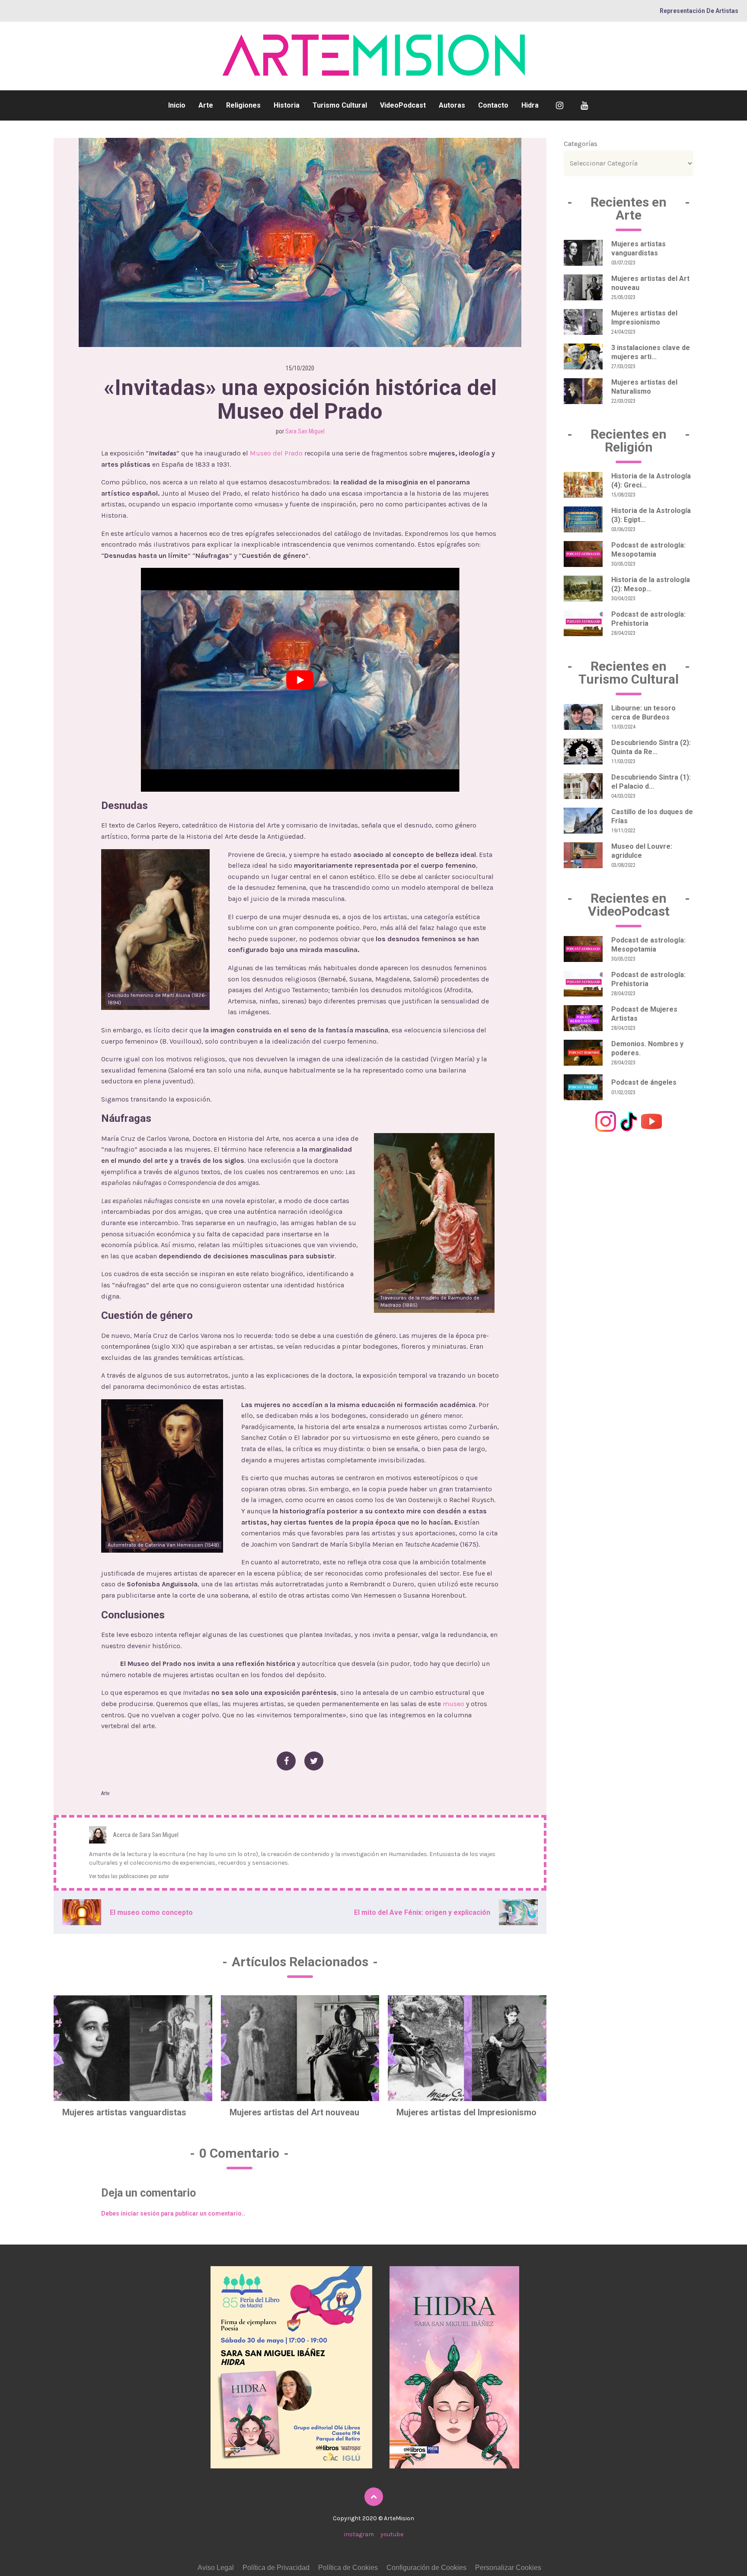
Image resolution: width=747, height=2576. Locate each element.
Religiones (243, 105)
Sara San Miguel (305, 431)
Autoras (452, 105)
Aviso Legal (216, 2568)
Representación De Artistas (699, 11)
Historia (287, 105)
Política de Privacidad (276, 2568)
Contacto (493, 105)
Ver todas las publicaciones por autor (129, 1876)
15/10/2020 (300, 368)
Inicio (177, 105)
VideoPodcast (403, 105)
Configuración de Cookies (426, 2568)
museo (453, 1704)
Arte (206, 105)
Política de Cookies (348, 2568)
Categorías (581, 144)
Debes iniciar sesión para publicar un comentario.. (173, 2213)
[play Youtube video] (300, 680)
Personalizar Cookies (508, 2568)
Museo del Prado (276, 453)
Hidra (530, 105)
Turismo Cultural (340, 105)
